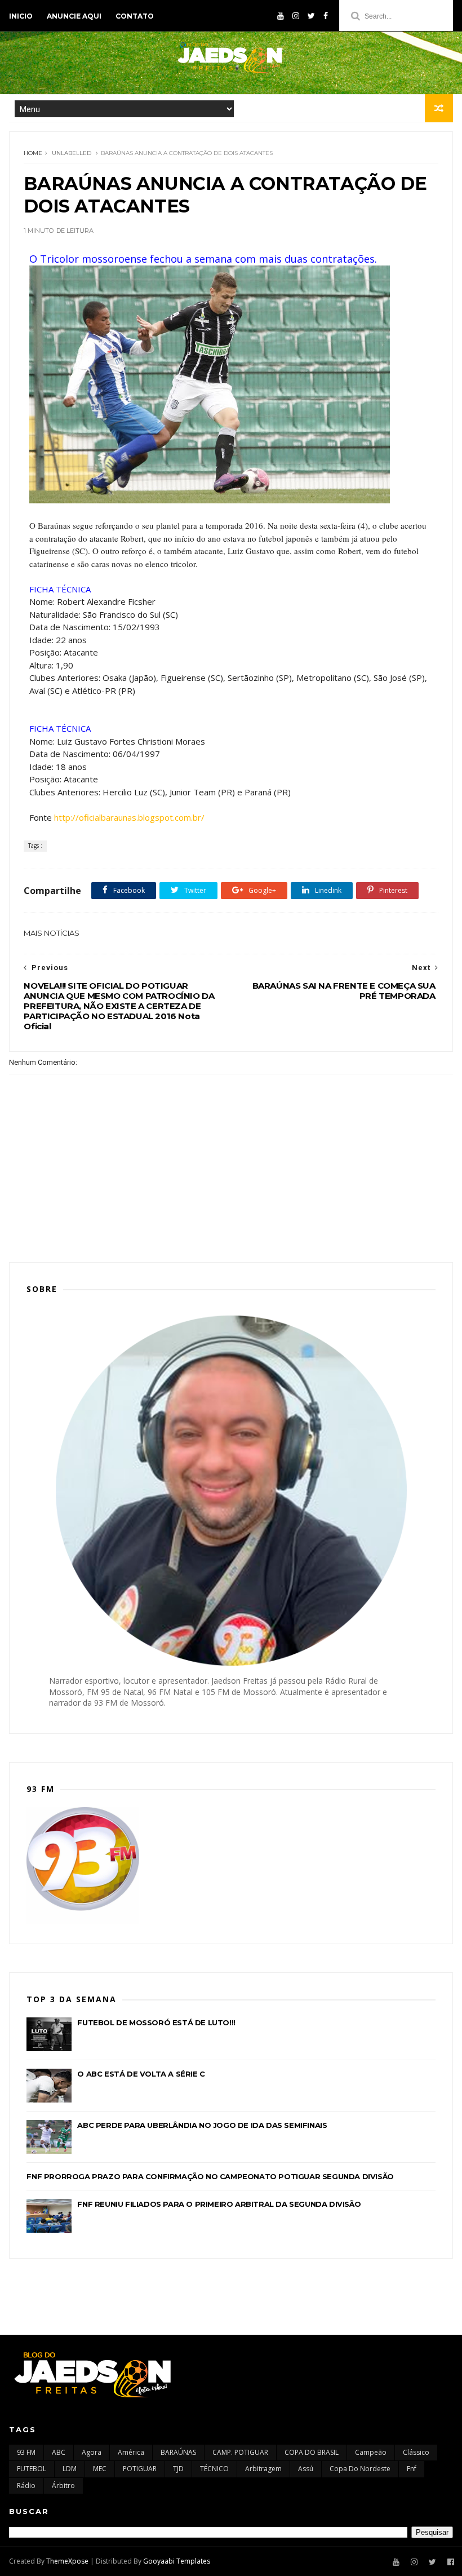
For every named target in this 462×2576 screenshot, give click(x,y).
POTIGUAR (140, 2469)
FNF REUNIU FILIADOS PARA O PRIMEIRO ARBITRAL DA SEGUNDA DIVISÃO (219, 2204)
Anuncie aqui (74, 16)
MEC (100, 2469)
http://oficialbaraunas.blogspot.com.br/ (129, 817)
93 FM (26, 2452)
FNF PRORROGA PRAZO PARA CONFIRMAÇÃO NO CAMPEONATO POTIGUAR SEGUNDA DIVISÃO (210, 2176)
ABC (59, 2452)
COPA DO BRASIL (312, 2452)
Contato (135, 16)
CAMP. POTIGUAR (240, 2452)
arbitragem (263, 2469)
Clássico (416, 2452)
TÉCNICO (214, 2469)
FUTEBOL (32, 2469)
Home (33, 153)
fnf (412, 2469)
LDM (70, 2469)
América (131, 2452)
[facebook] (326, 16)
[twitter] (311, 16)
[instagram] (296, 16)
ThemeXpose (67, 2561)
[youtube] (281, 16)
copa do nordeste (360, 2469)
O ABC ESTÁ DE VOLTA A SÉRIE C (141, 2074)
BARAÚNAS (178, 2452)
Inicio (21, 16)
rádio (26, 2486)
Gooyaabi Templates (177, 2561)
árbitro (63, 2486)
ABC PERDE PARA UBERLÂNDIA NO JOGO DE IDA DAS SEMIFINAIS (202, 2125)
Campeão (371, 2452)
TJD (178, 2469)
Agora (92, 2452)
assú (306, 2469)
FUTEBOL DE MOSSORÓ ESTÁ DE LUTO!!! (156, 2022)
